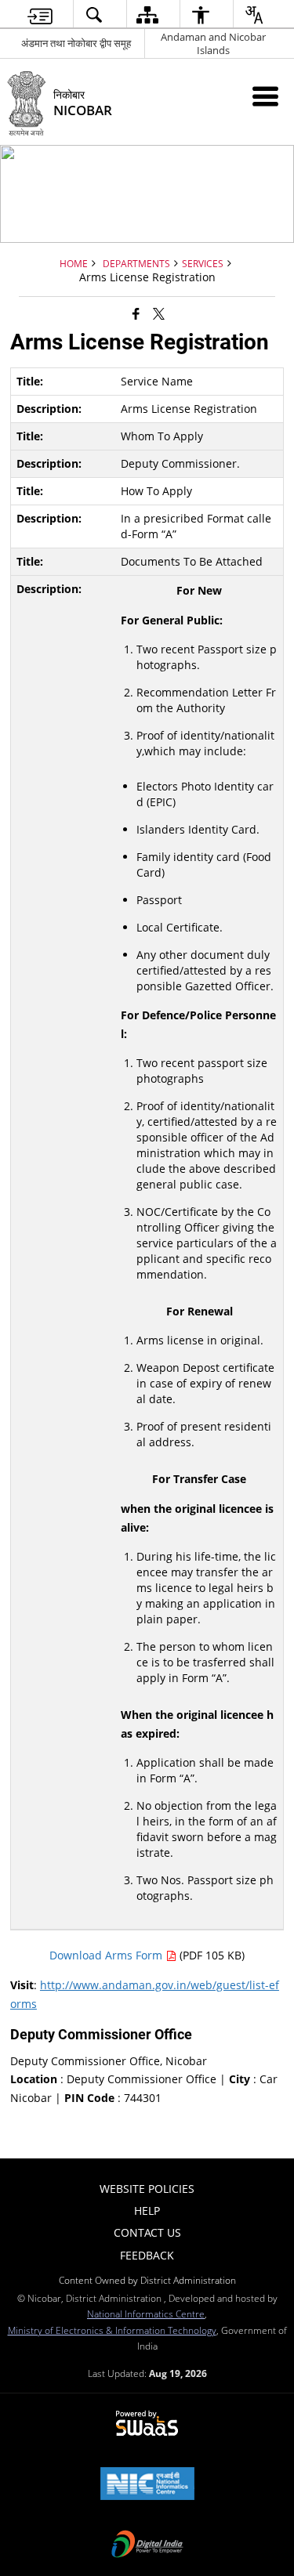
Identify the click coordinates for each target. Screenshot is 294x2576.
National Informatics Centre (146, 2314)
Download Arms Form (107, 1955)
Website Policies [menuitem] (147, 2189)
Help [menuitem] (147, 2211)
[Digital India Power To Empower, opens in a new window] (147, 2545)
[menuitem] (40, 14)
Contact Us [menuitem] (147, 2232)
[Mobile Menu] (265, 96)
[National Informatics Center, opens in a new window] (147, 2485)
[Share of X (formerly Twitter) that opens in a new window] (159, 313)
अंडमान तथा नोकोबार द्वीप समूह (76, 43)
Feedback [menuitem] (147, 2255)
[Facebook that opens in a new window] (136, 313)
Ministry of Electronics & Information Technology (112, 2330)
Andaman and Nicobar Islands (213, 43)
